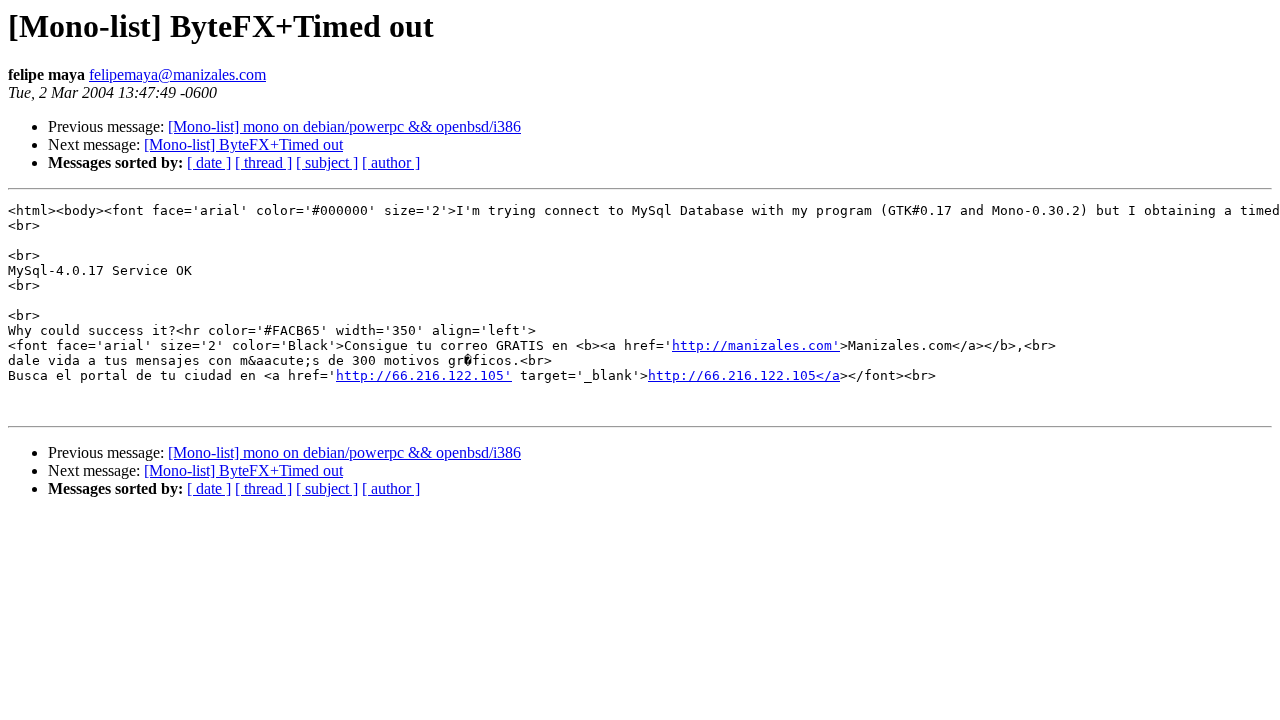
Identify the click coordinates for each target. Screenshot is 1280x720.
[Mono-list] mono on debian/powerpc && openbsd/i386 (344, 126)
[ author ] (391, 162)
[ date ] (209, 162)
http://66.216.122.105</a (744, 375)
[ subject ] (327, 162)
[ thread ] (263, 162)
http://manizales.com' (756, 345)
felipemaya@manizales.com (177, 74)
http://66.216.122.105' (424, 375)
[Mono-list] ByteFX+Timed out (243, 144)
